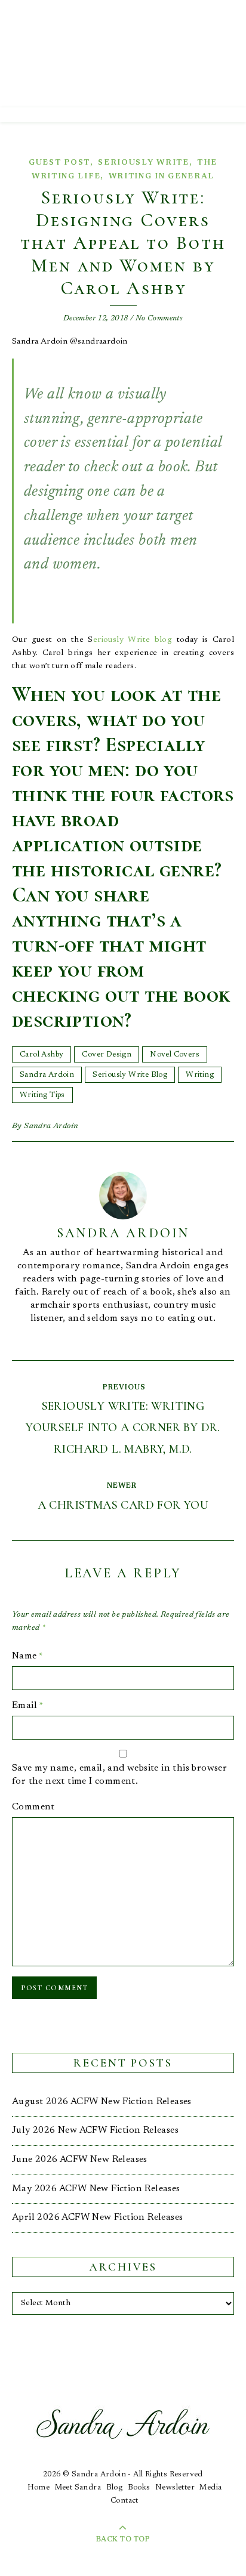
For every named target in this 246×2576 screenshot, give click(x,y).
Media (210, 2487)
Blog (115, 2487)
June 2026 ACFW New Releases (80, 2160)
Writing (200, 1075)
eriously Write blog (133, 640)
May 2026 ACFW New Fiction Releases (96, 2189)
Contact (124, 2501)
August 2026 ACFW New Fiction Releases (102, 2102)
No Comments (159, 318)
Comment (33, 1807)
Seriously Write (144, 163)
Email (28, 1706)
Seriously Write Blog (130, 1075)
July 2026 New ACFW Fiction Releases (95, 2130)
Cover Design (107, 1054)
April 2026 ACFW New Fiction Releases (97, 2217)
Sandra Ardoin (47, 1075)
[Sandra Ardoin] (123, 54)
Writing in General (162, 176)
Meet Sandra (78, 2487)
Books (139, 2487)
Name (27, 1656)
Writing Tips (42, 1095)
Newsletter (175, 2487)
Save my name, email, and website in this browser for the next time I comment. (119, 1775)
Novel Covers (175, 1054)
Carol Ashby (41, 1054)
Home (39, 2487)
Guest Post (59, 163)
